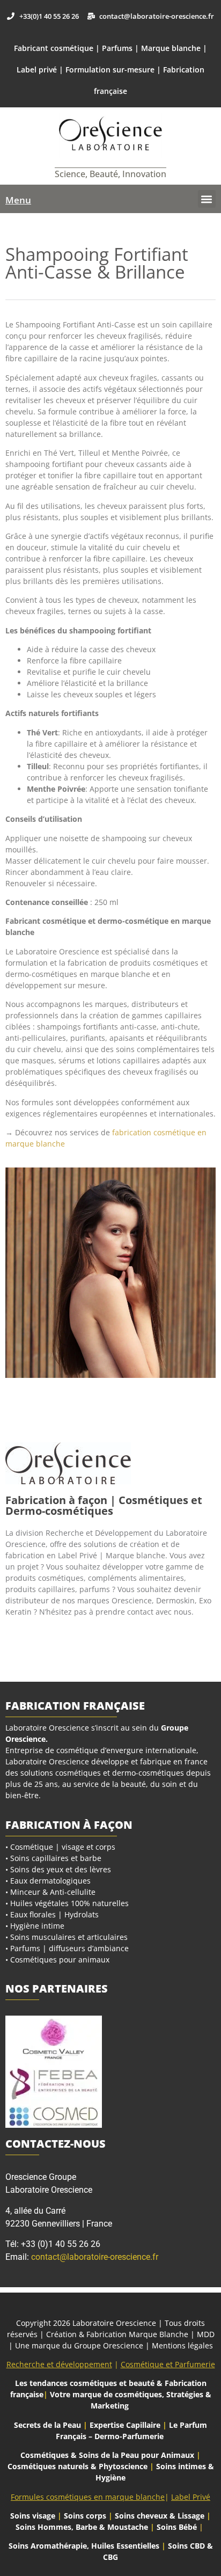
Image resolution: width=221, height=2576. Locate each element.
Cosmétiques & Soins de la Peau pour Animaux (107, 2455)
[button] (207, 199)
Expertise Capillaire (125, 2425)
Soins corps (85, 2516)
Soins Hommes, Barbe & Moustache (82, 2527)
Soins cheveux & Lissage (160, 2516)
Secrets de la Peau (47, 2425)
